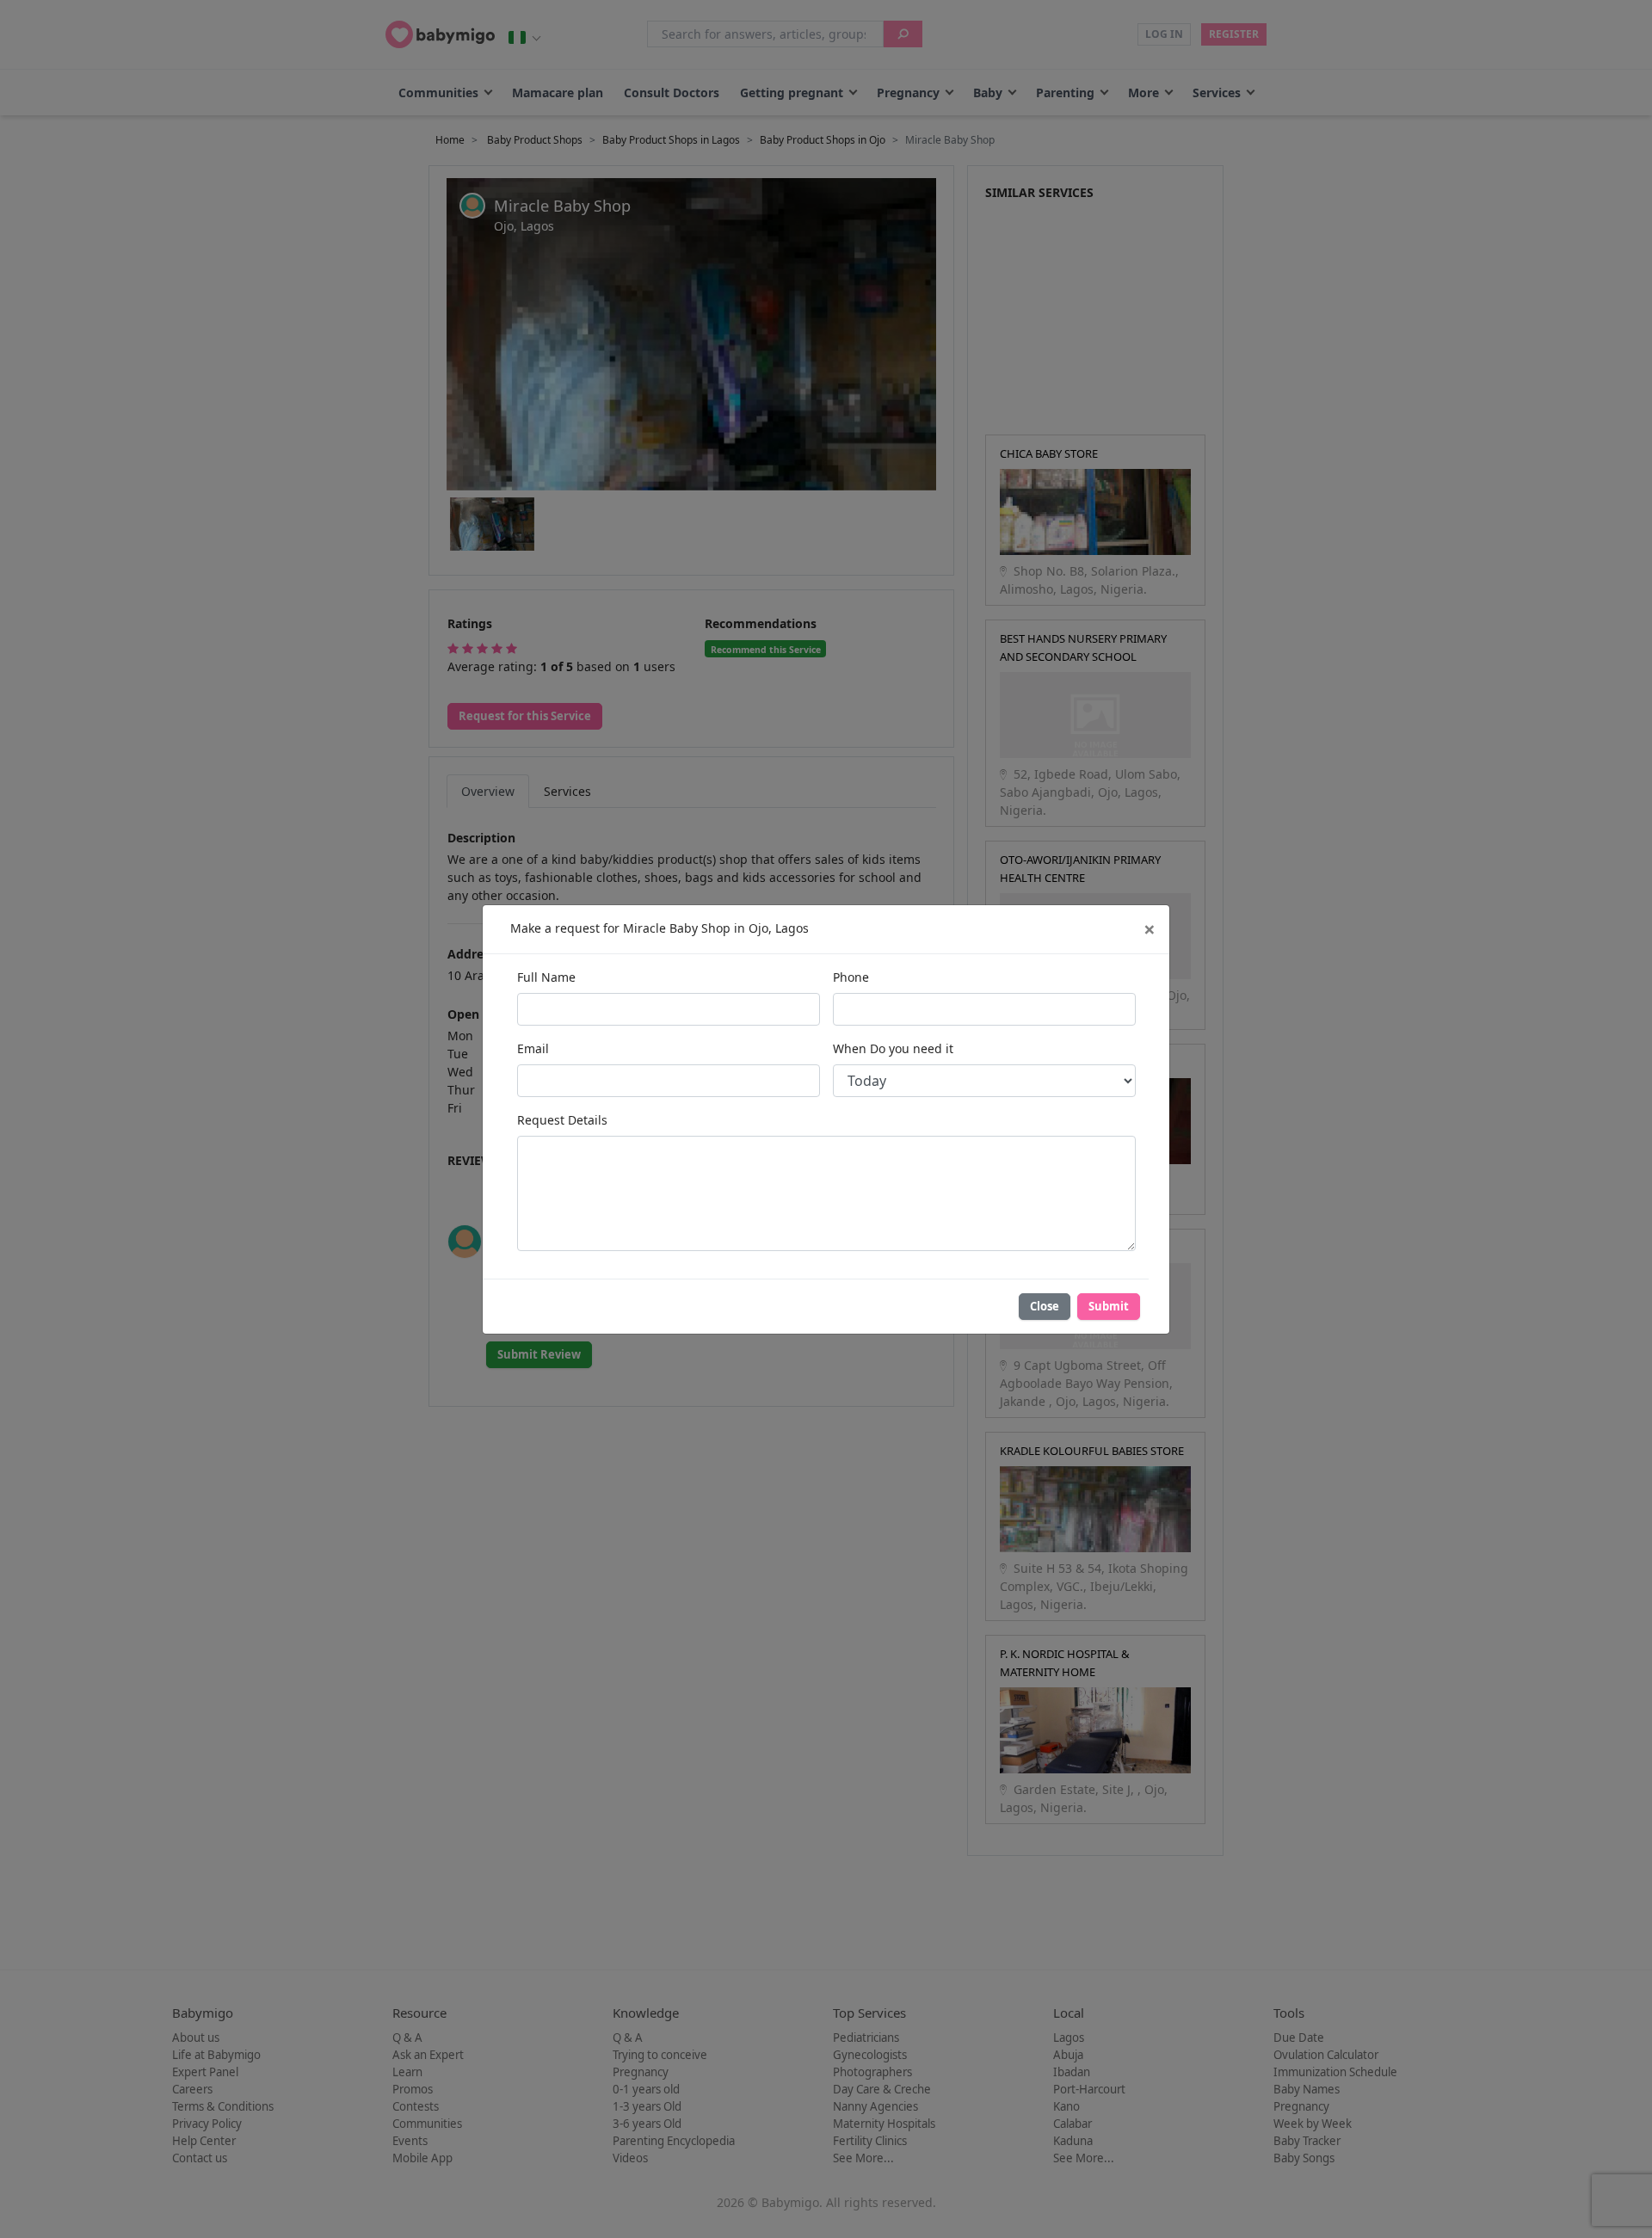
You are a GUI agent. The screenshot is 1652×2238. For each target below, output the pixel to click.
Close (1045, 1306)
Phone (851, 977)
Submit (1109, 1306)
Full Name (546, 977)
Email (533, 1048)
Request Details (562, 1120)
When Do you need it (893, 1048)
